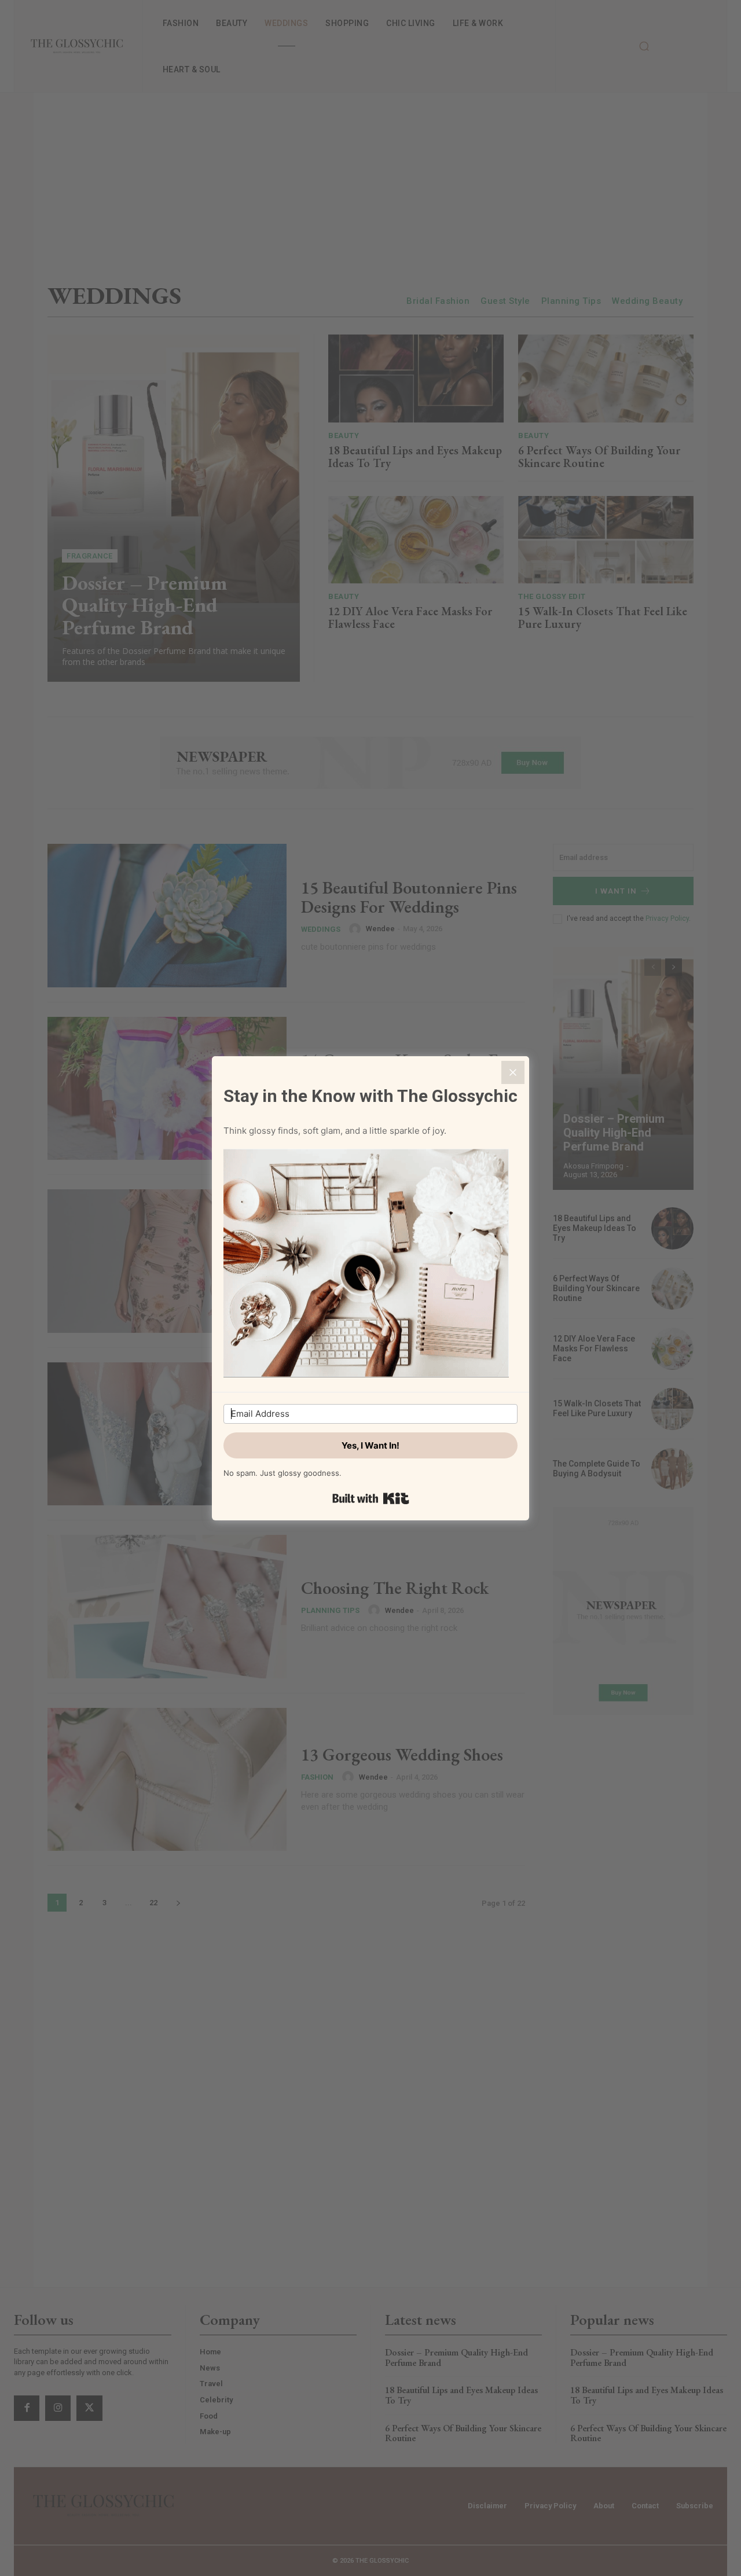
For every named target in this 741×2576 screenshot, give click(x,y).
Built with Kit (371, 1498)
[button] (370, 1265)
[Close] (513, 1072)
